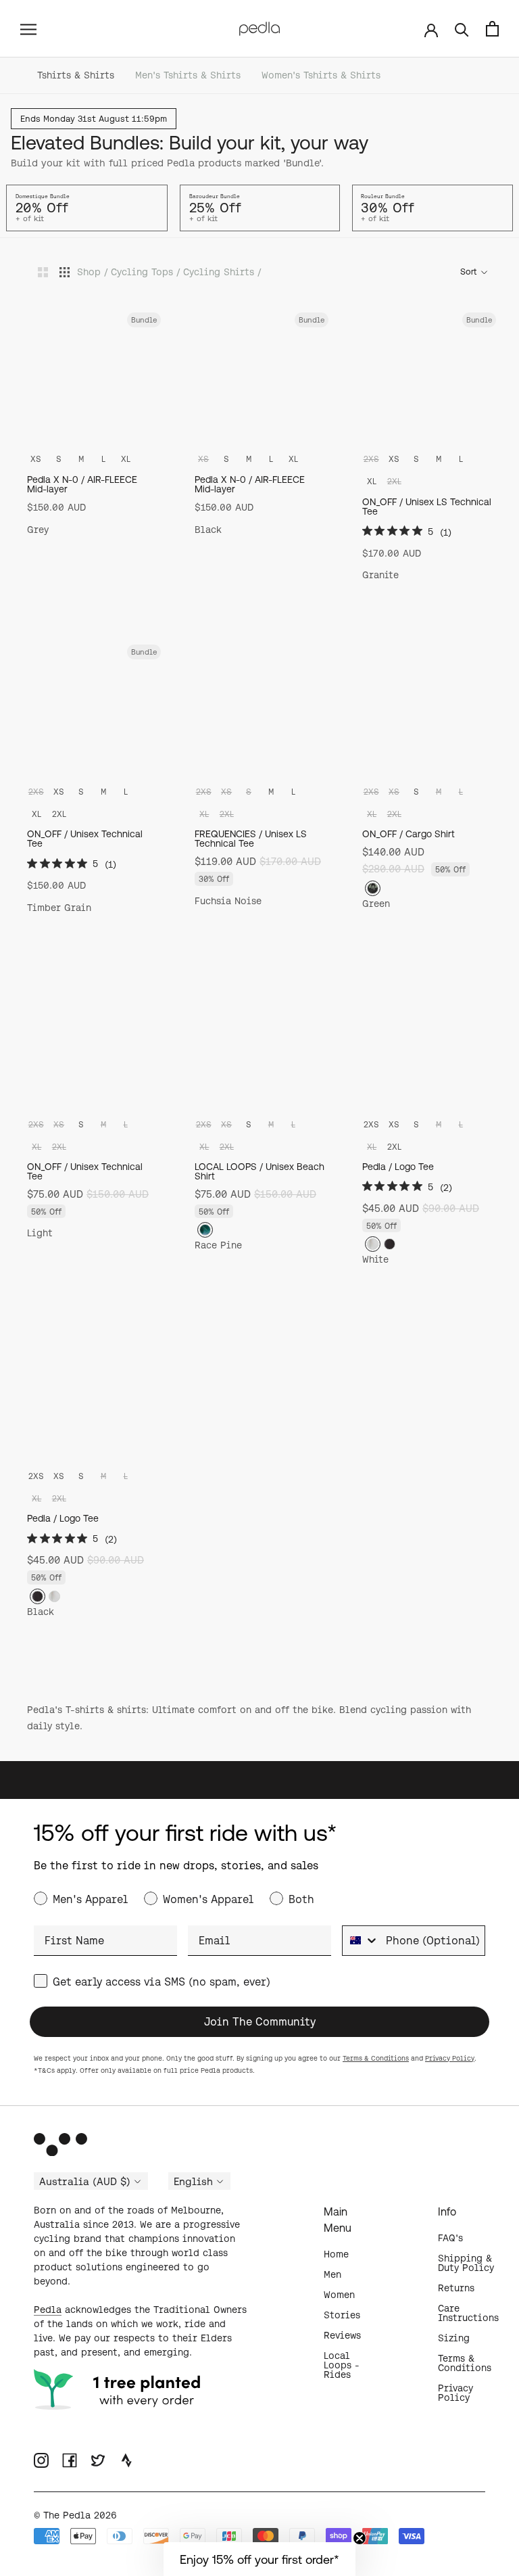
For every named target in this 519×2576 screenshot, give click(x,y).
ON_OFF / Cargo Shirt (409, 834)
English (193, 2182)
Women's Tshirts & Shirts (321, 75)
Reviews (342, 2335)
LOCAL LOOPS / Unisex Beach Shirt (259, 1171)
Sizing (454, 2338)
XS (36, 459)
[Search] (462, 29)
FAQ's (450, 2238)
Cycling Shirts (219, 272)
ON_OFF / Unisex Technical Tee (85, 839)
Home (336, 2254)
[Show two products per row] (43, 272)
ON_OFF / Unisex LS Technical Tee (427, 507)
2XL (59, 814)
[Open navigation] (28, 28)
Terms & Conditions (376, 2058)
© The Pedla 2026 (75, 2515)
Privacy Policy (450, 2058)
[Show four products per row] (65, 272)
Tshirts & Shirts (76, 75)
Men (332, 2274)
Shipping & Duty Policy (466, 2263)
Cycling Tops (142, 272)
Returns (456, 2288)
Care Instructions (468, 2313)
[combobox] (361, 1941)
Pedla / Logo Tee (398, 1167)
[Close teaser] (360, 2538)
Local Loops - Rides (342, 2365)
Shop (89, 272)
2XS (371, 1124)
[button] (259, 2559)
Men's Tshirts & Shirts (188, 75)
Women (339, 2295)
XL (126, 459)
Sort (469, 272)
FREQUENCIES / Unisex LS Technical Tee (251, 839)
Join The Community (260, 2021)
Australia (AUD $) (85, 2182)
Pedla (48, 2310)
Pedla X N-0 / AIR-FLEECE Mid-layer (82, 484)
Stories (342, 2315)
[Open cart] (492, 29)
